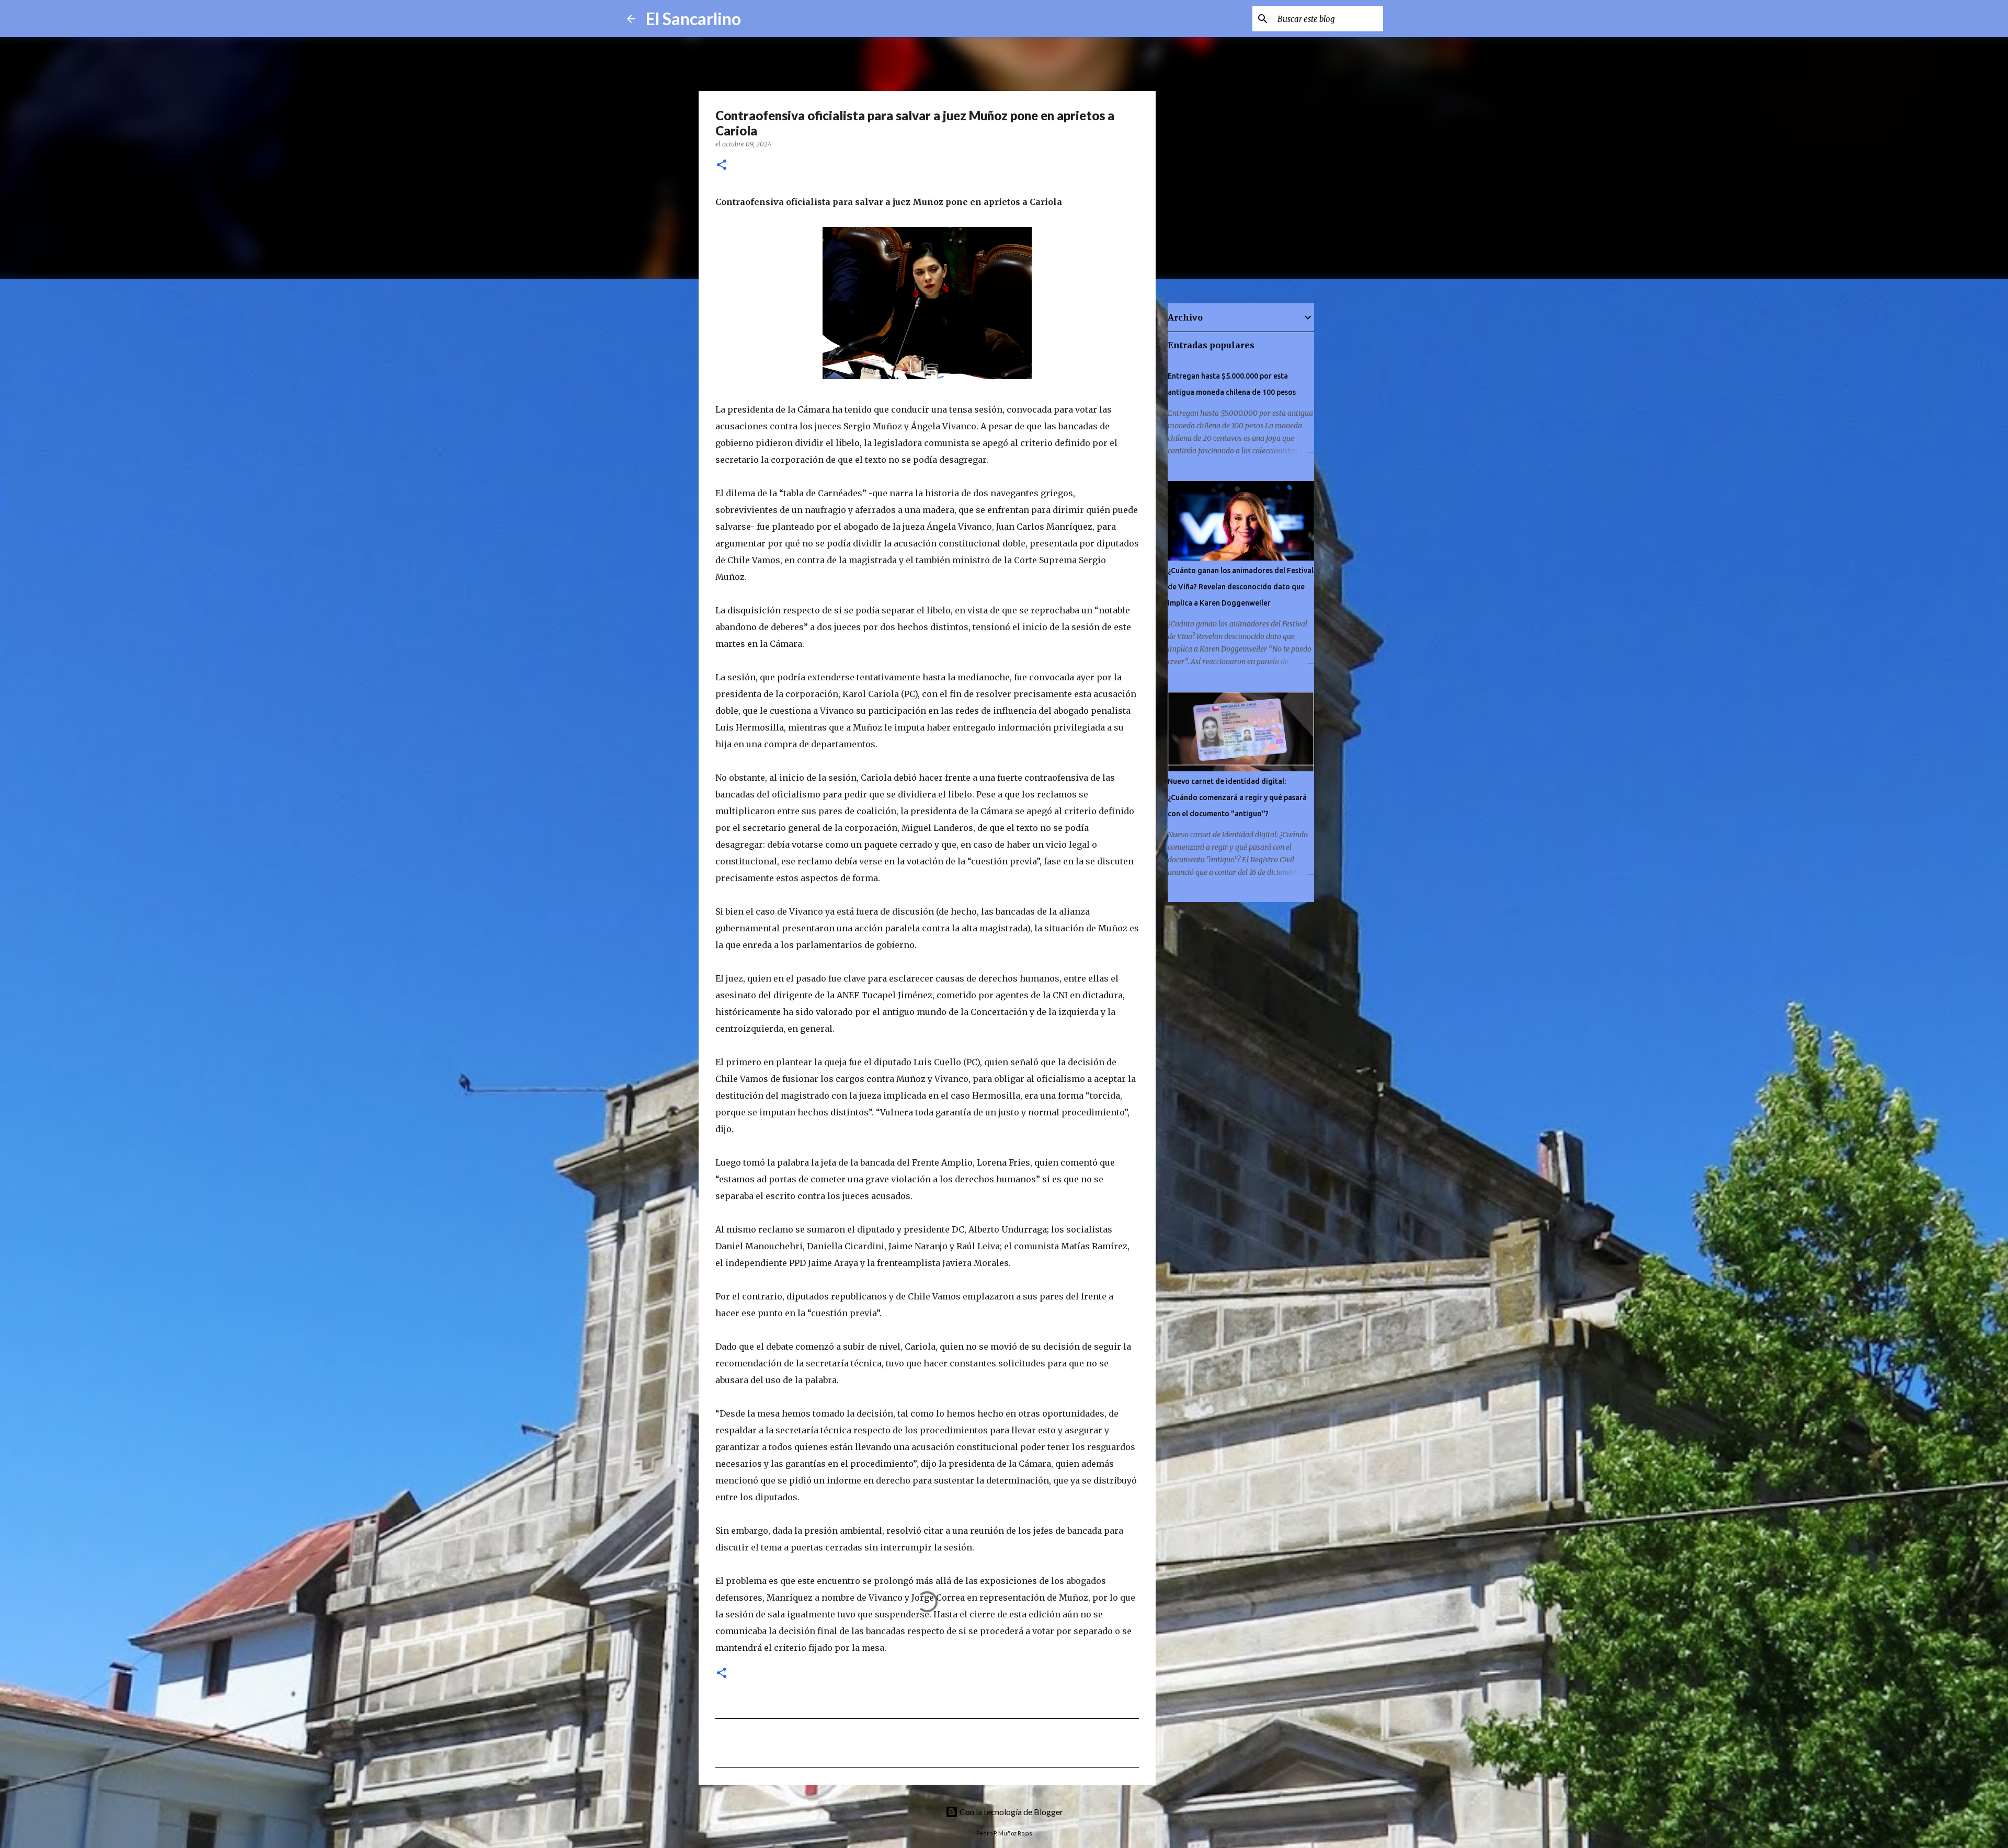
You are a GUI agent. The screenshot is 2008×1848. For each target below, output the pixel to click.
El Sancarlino (693, 19)
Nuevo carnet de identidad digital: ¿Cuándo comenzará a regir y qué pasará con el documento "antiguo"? (1237, 797)
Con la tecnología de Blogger (1011, 1812)
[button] (722, 166)
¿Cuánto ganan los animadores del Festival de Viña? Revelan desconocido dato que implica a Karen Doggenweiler (1241, 587)
